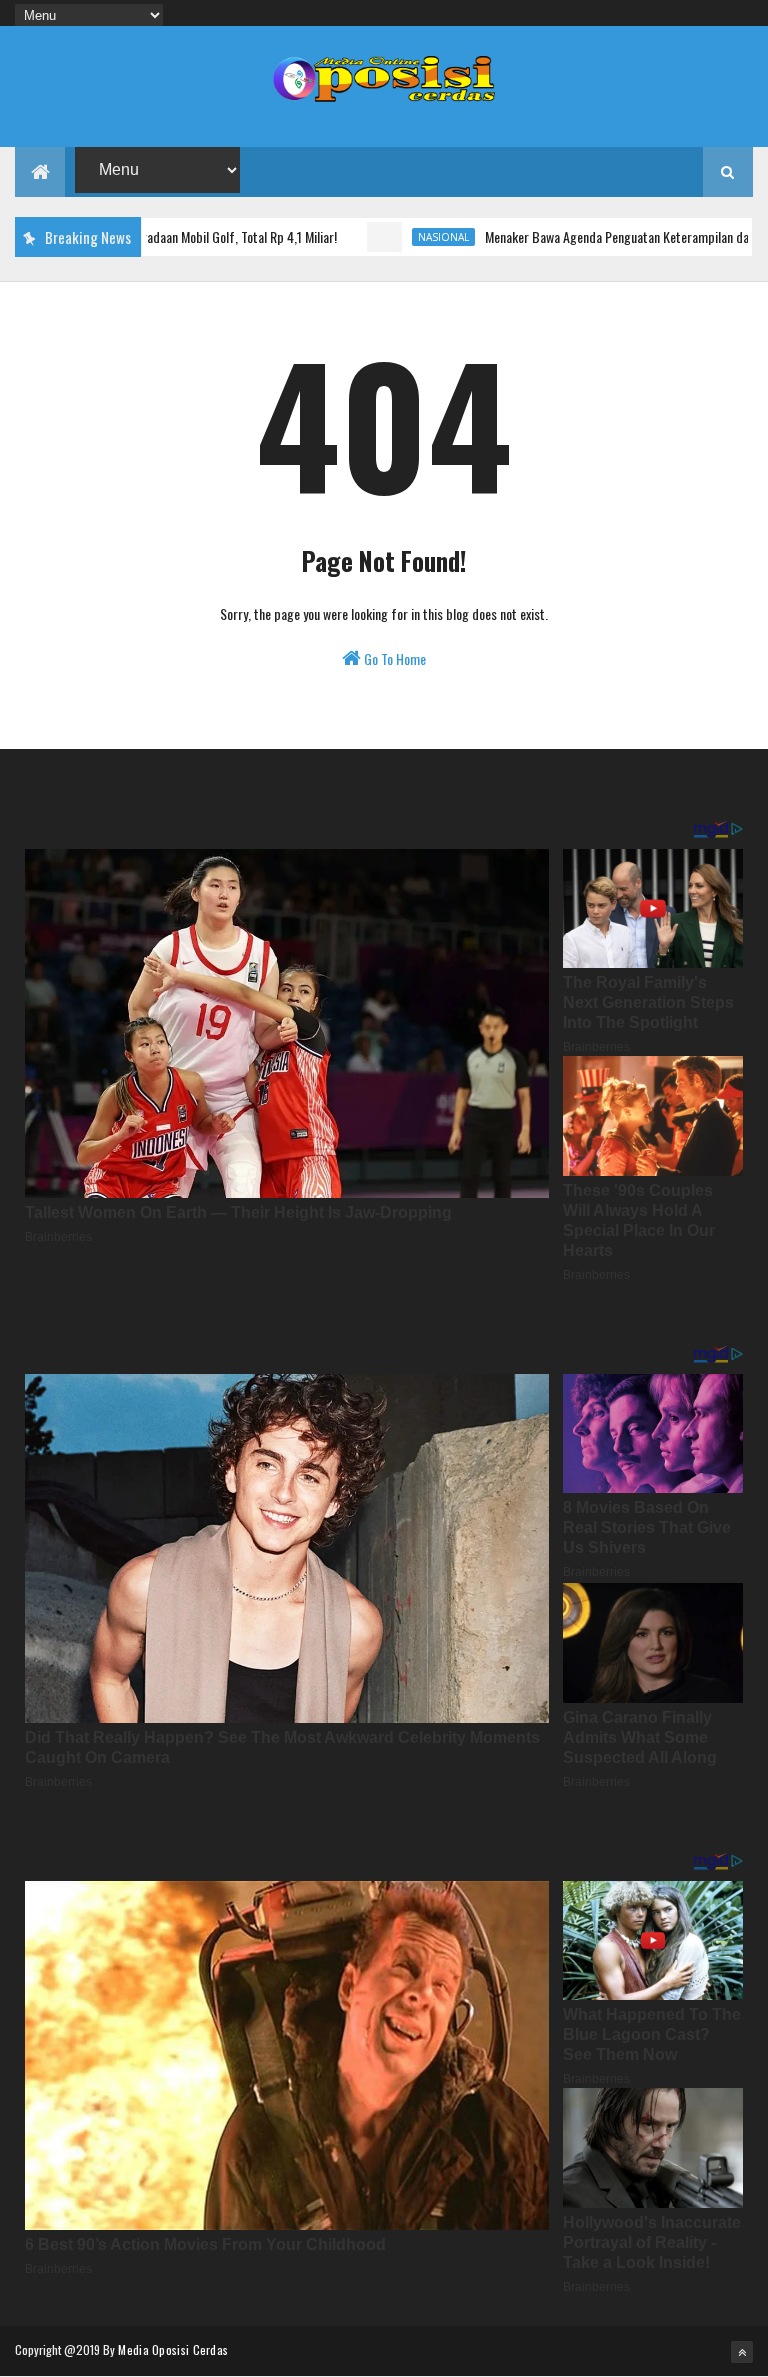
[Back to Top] (742, 2352)
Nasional (381, 237)
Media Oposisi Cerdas (173, 2349)
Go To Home (393, 658)
